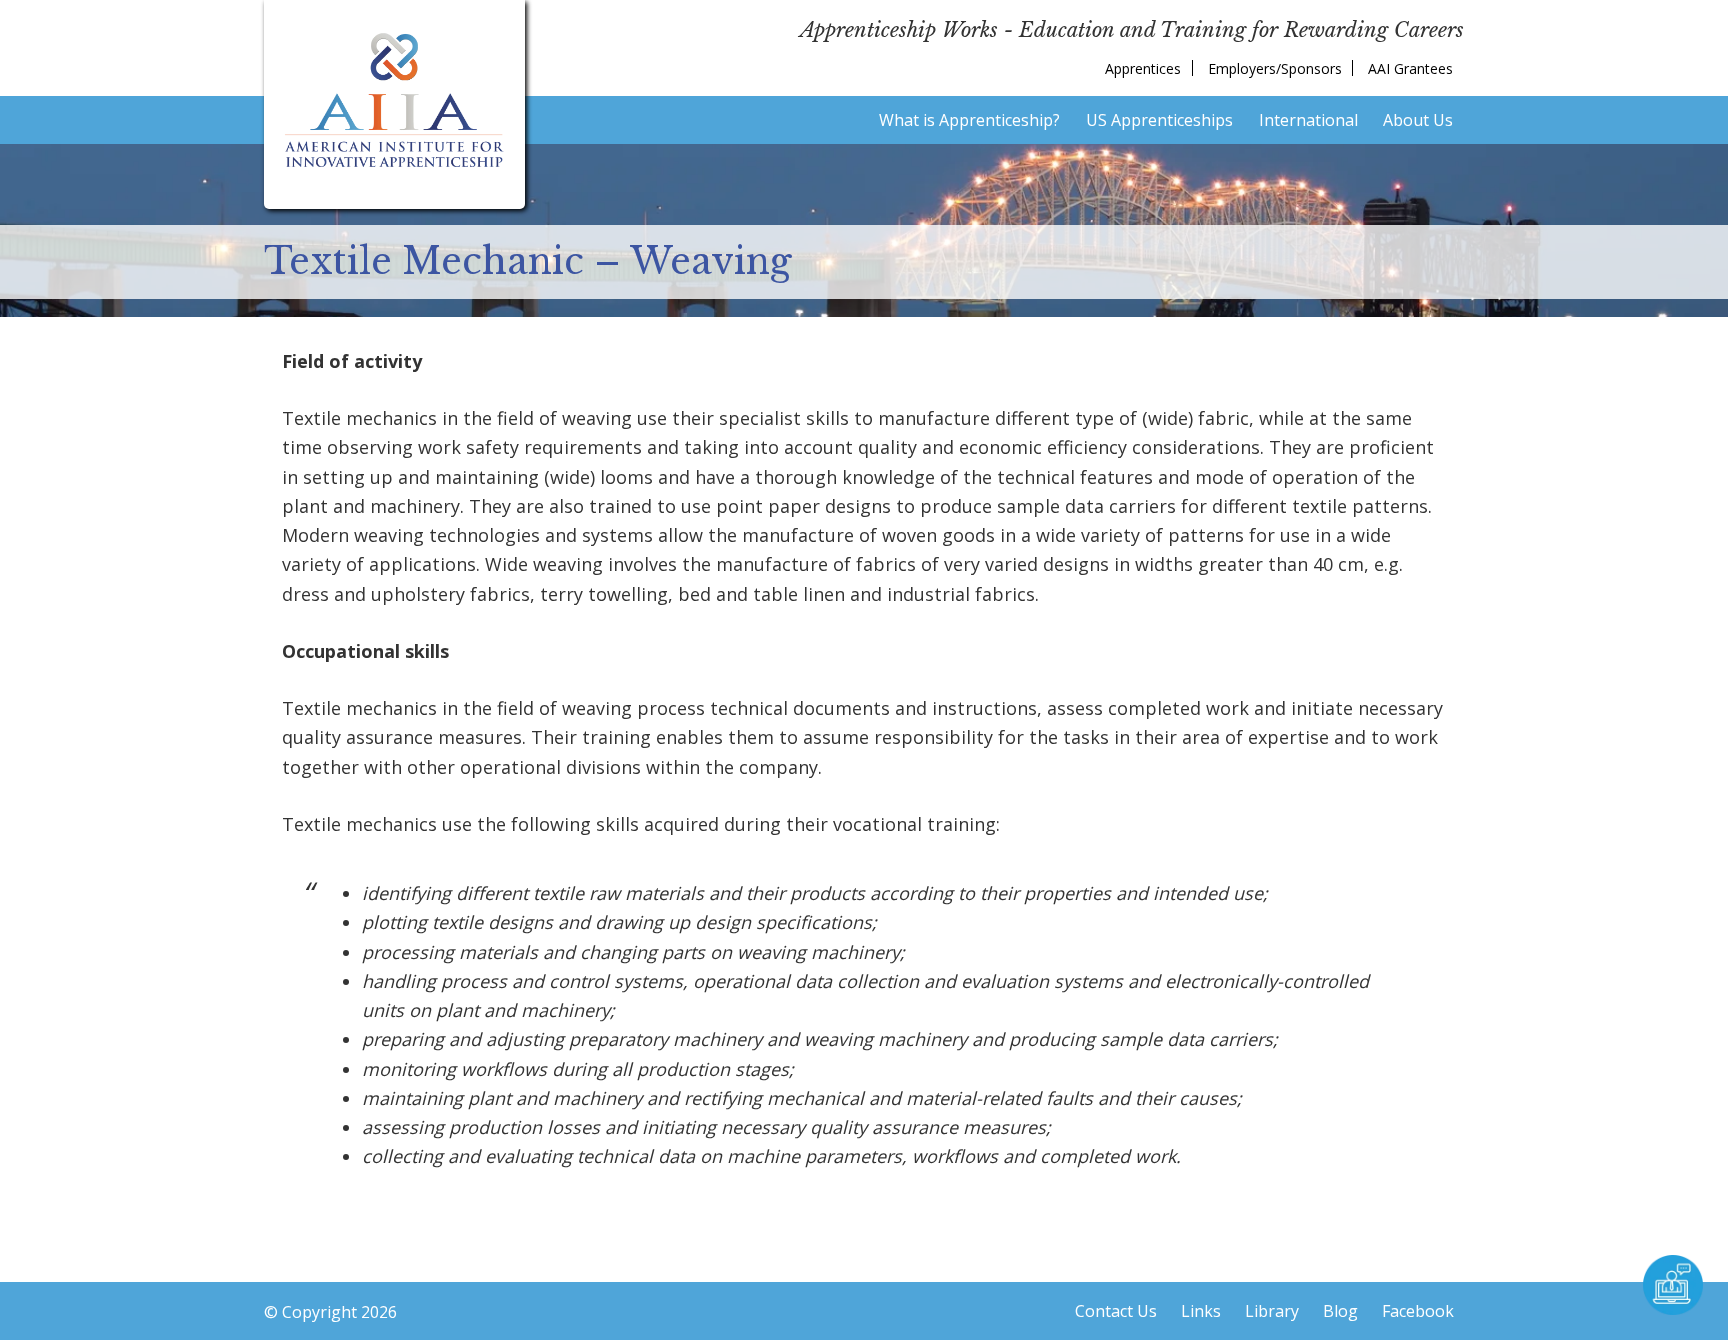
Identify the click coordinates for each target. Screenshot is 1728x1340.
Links (1201, 1311)
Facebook (1418, 1311)
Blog (1340, 1311)
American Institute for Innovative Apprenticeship (394, 100)
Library (1272, 1311)
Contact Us (1116, 1311)
